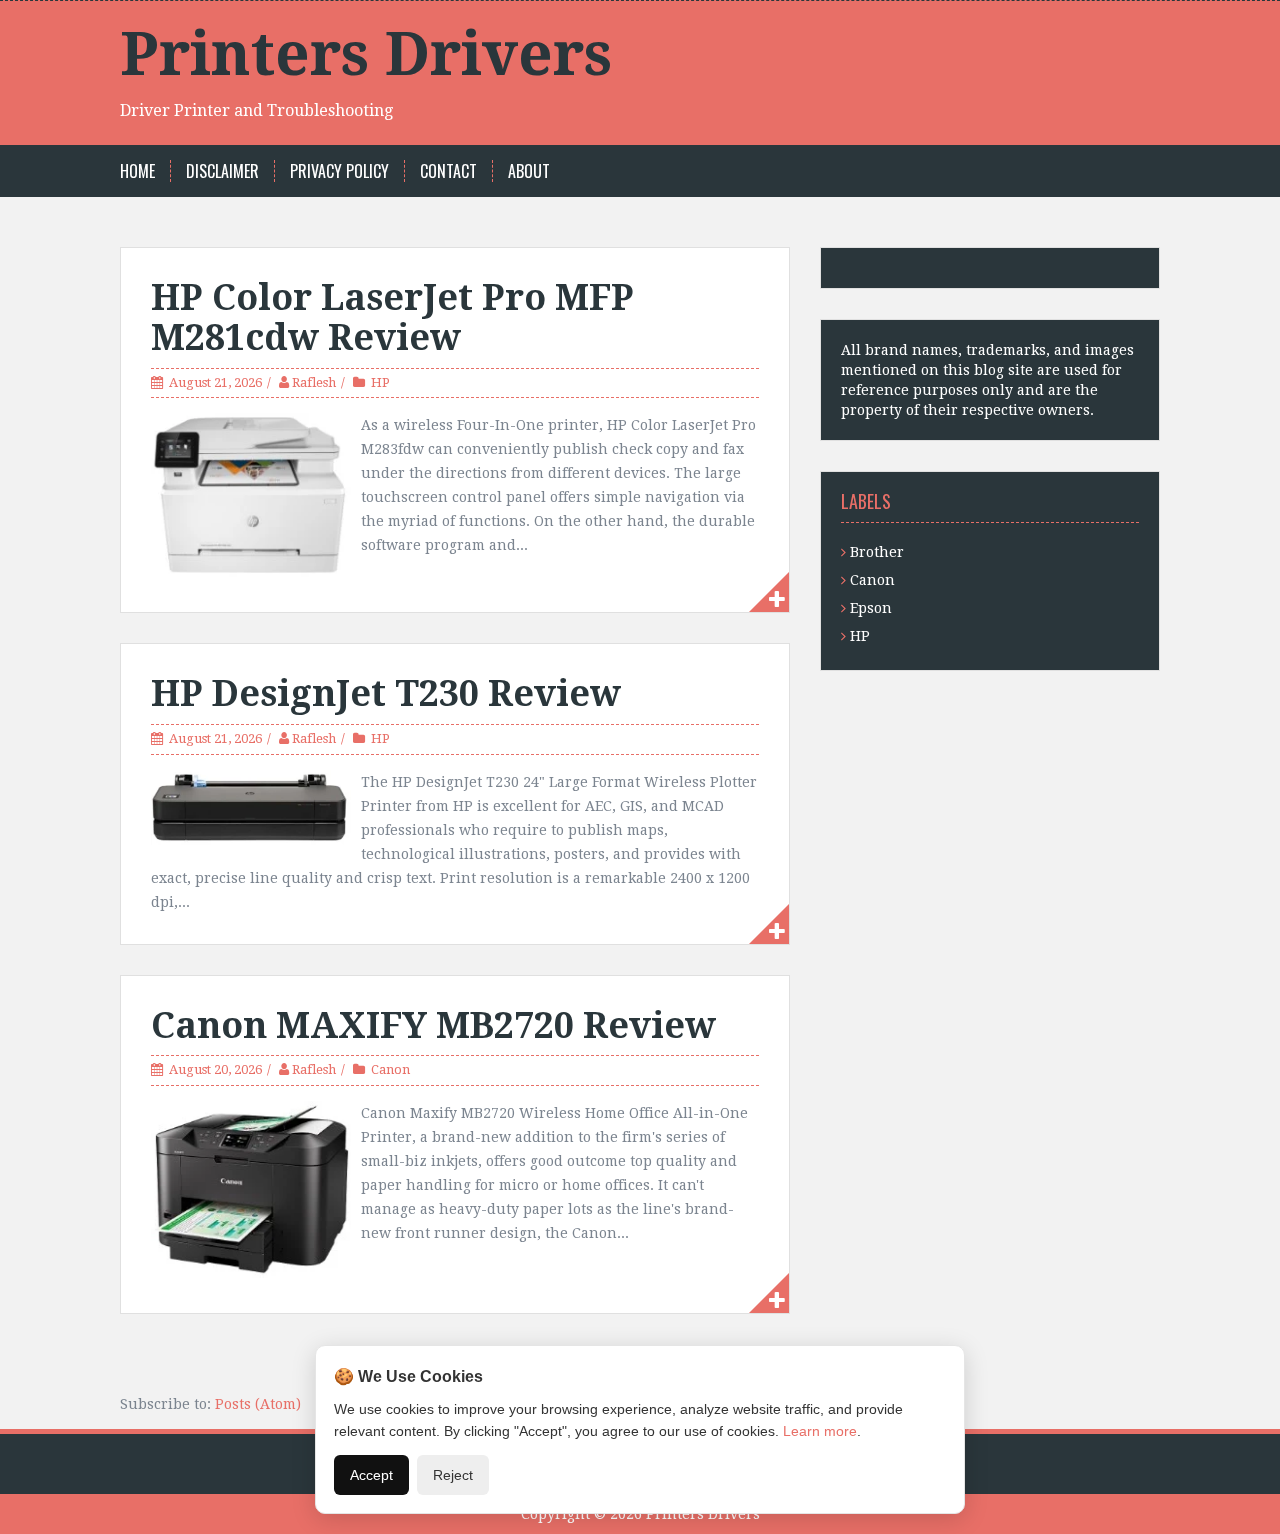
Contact (448, 171)
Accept (371, 1475)
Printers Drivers (366, 54)
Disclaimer (222, 171)
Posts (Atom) (258, 1404)
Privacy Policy (339, 171)
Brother (877, 552)
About (529, 171)
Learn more (820, 1431)
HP (380, 382)
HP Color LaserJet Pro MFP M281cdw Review (392, 317)
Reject (453, 1475)
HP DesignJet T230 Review (386, 693)
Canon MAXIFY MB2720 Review (433, 1025)
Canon (390, 1069)
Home (137, 171)
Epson (871, 608)
